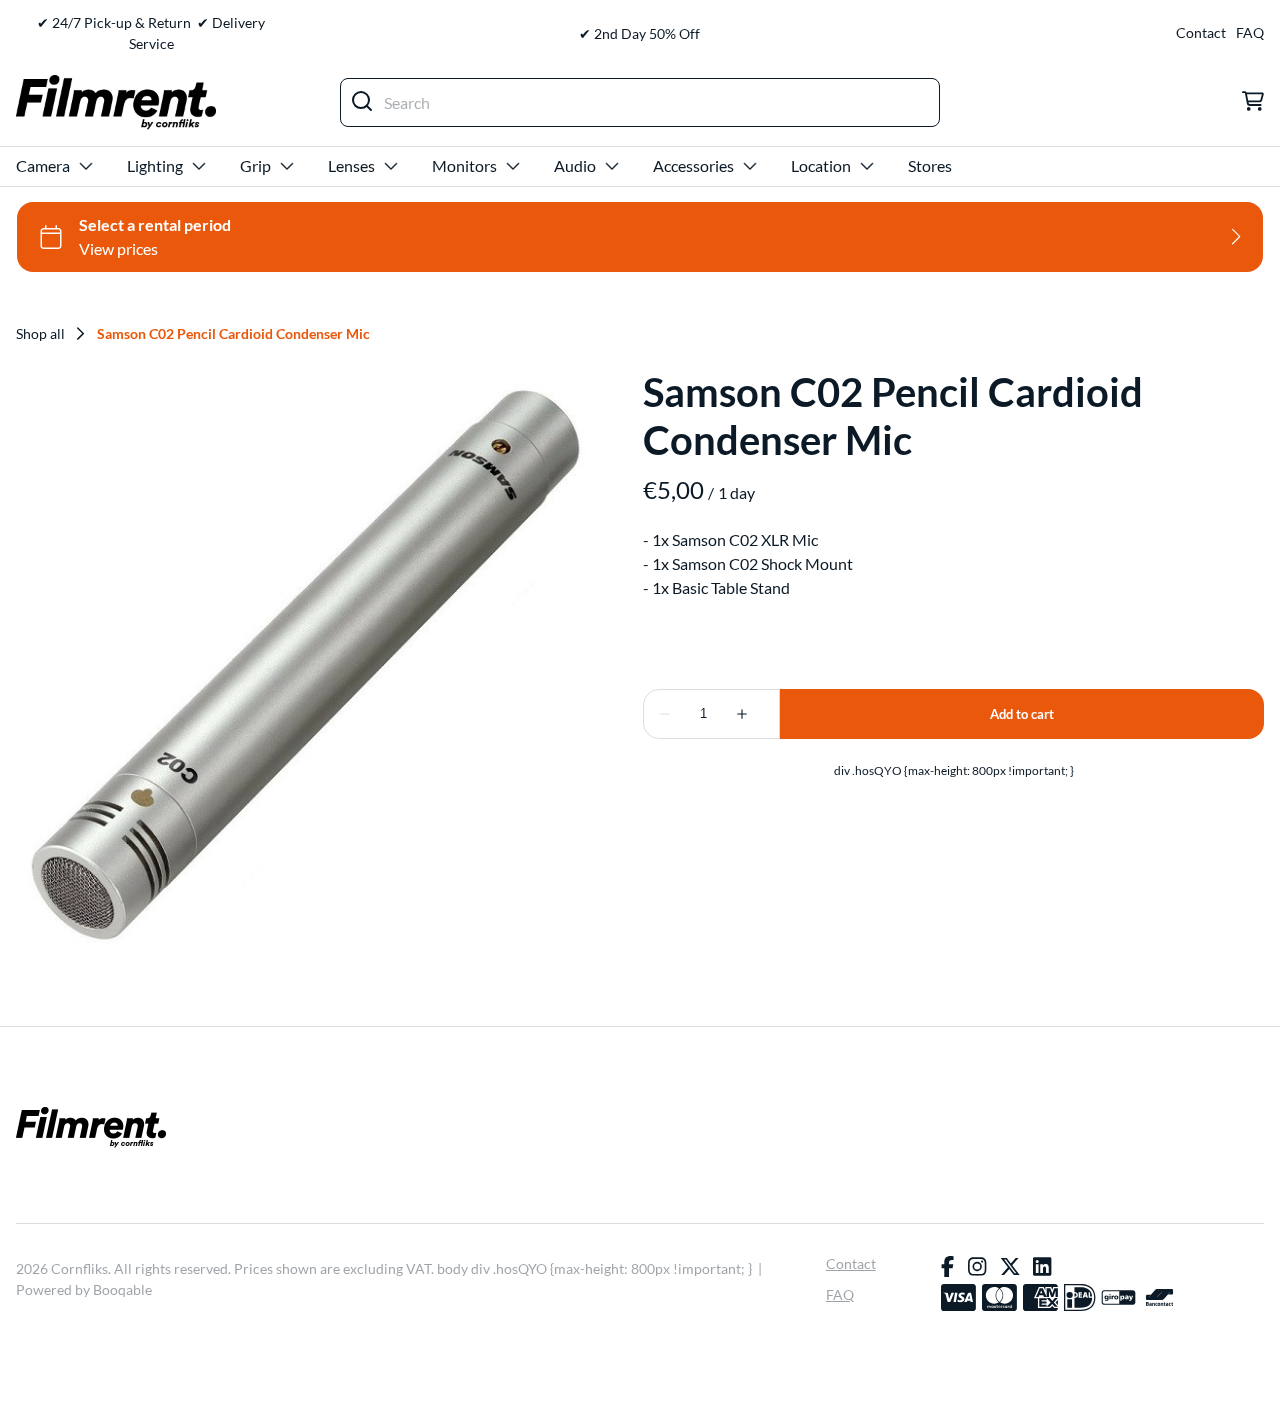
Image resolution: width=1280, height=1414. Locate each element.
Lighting (155, 165)
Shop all (40, 334)
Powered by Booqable (84, 1289)
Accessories (693, 165)
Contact (1201, 33)
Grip (255, 165)
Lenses (351, 165)
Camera (43, 165)
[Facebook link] (947, 1267)
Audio (575, 165)
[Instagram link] (977, 1267)
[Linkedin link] (1042, 1267)
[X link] (1010, 1267)
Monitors (464, 165)
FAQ (1250, 33)
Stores (930, 165)
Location (821, 165)
